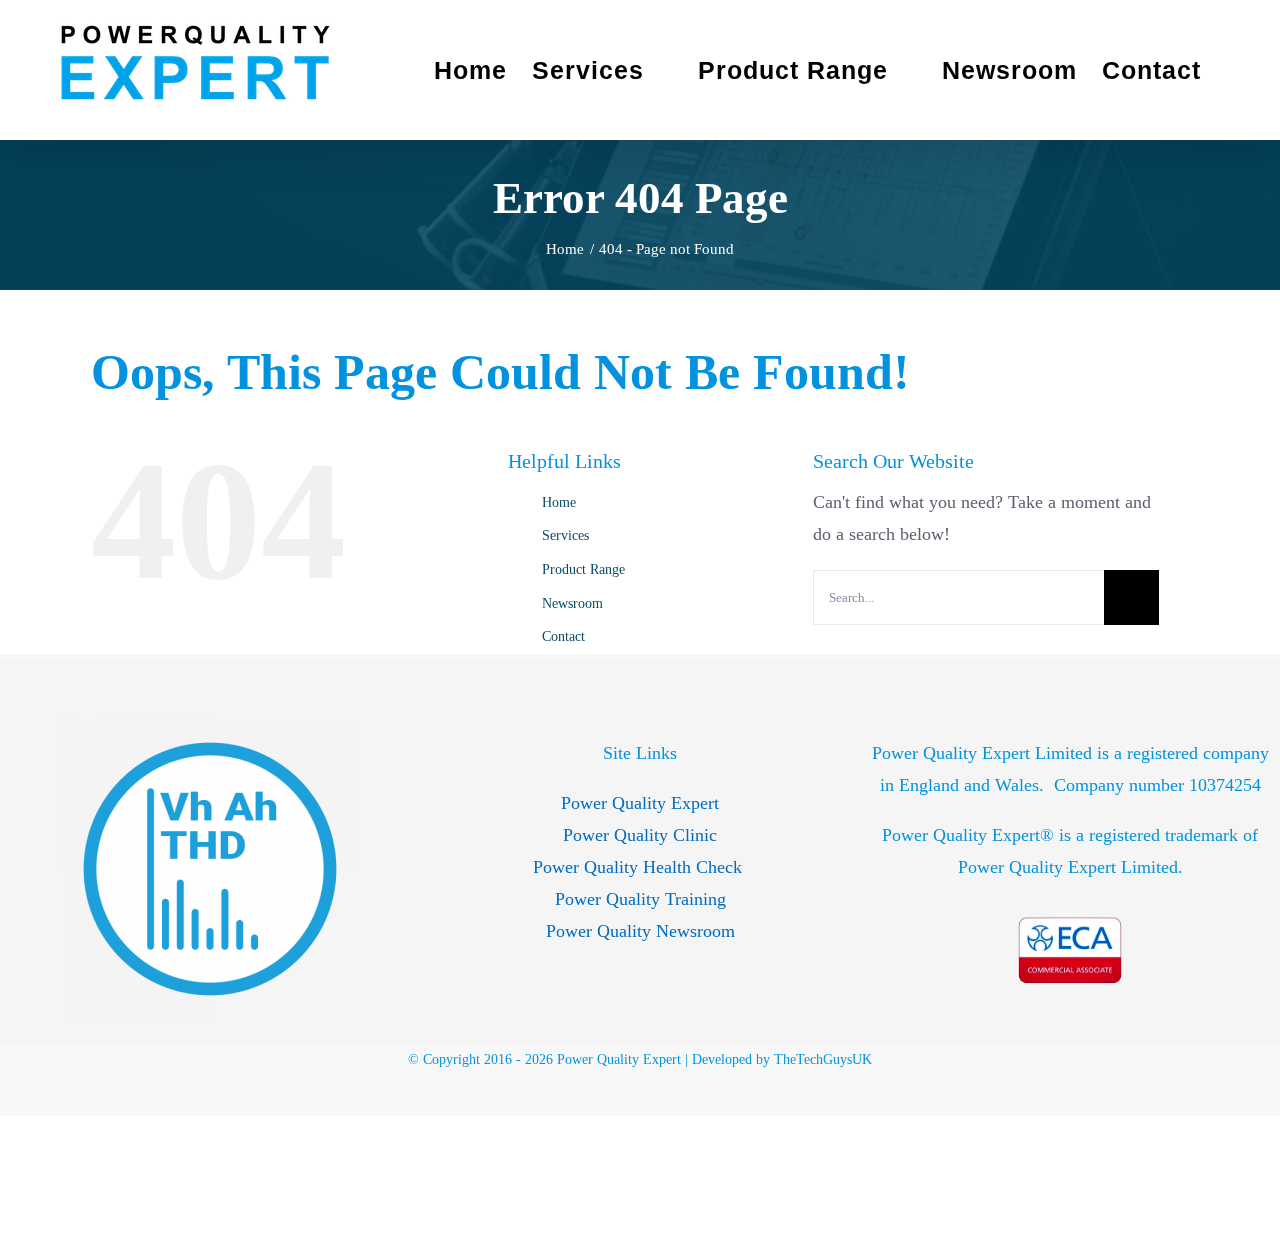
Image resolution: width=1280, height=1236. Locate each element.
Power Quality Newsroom (640, 931)
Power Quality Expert (640, 803)
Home (559, 502)
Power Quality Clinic (640, 835)
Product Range (583, 569)
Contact (563, 636)
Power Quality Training (640, 899)
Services (565, 535)
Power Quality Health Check (640, 867)
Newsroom (572, 603)
